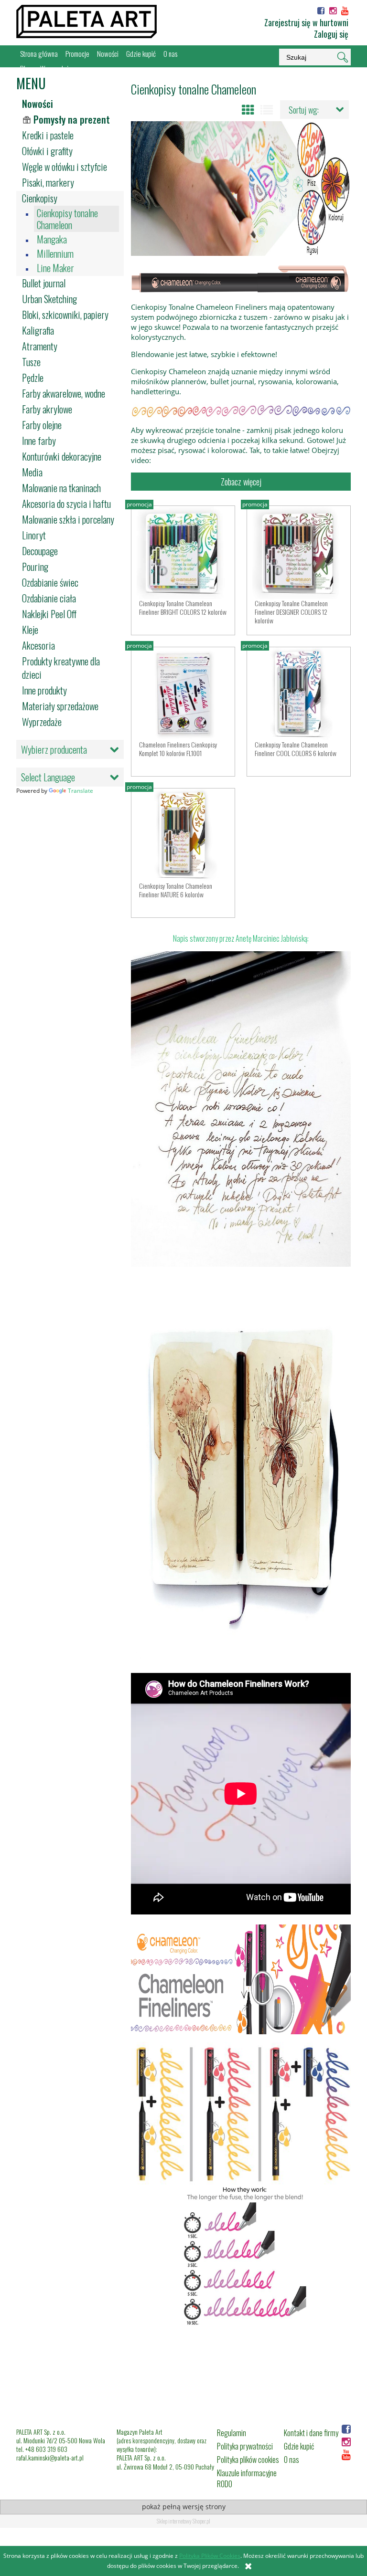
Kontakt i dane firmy (311, 2433)
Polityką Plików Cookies (210, 2556)
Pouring (35, 567)
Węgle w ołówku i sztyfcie (65, 167)
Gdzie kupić (299, 2446)
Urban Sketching (49, 299)
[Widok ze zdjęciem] (248, 110)
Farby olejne (42, 425)
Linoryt (34, 535)
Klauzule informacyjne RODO (247, 2478)
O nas (291, 2460)
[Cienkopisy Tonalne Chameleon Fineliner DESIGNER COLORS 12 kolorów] (299, 552)
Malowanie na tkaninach (61, 488)
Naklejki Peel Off (49, 614)
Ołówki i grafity (47, 151)
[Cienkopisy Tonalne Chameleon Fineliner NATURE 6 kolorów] (183, 835)
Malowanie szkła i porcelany (68, 519)
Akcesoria (38, 645)
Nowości (38, 104)
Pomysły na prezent (72, 119)
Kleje (30, 630)
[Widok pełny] (267, 110)
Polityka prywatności (245, 2446)
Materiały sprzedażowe (60, 706)
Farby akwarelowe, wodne (64, 393)
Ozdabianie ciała (49, 598)
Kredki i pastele (48, 135)
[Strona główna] (86, 21)
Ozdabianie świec (50, 582)
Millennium (55, 254)
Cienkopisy (40, 198)
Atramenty (40, 346)
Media (32, 472)
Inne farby (39, 441)
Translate (81, 791)
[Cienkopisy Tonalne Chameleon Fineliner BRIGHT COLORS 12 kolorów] (183, 552)
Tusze (31, 362)
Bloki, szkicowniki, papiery (65, 315)
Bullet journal (44, 283)
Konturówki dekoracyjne (62, 456)
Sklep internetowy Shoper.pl (183, 2521)
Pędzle (33, 378)
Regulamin (232, 2433)
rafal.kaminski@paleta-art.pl (50, 2457)
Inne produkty (44, 690)
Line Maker (55, 268)
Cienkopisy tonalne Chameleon (67, 219)
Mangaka (52, 239)
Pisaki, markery (48, 182)
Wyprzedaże (42, 722)
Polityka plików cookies (248, 2460)
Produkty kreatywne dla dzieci (61, 668)
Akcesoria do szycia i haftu (66, 504)
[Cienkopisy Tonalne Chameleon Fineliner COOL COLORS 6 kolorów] (299, 694)
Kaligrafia (38, 330)
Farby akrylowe (47, 409)
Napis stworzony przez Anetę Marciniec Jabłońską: (241, 938)
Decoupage (40, 551)
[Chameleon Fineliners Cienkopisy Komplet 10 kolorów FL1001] (183, 694)
